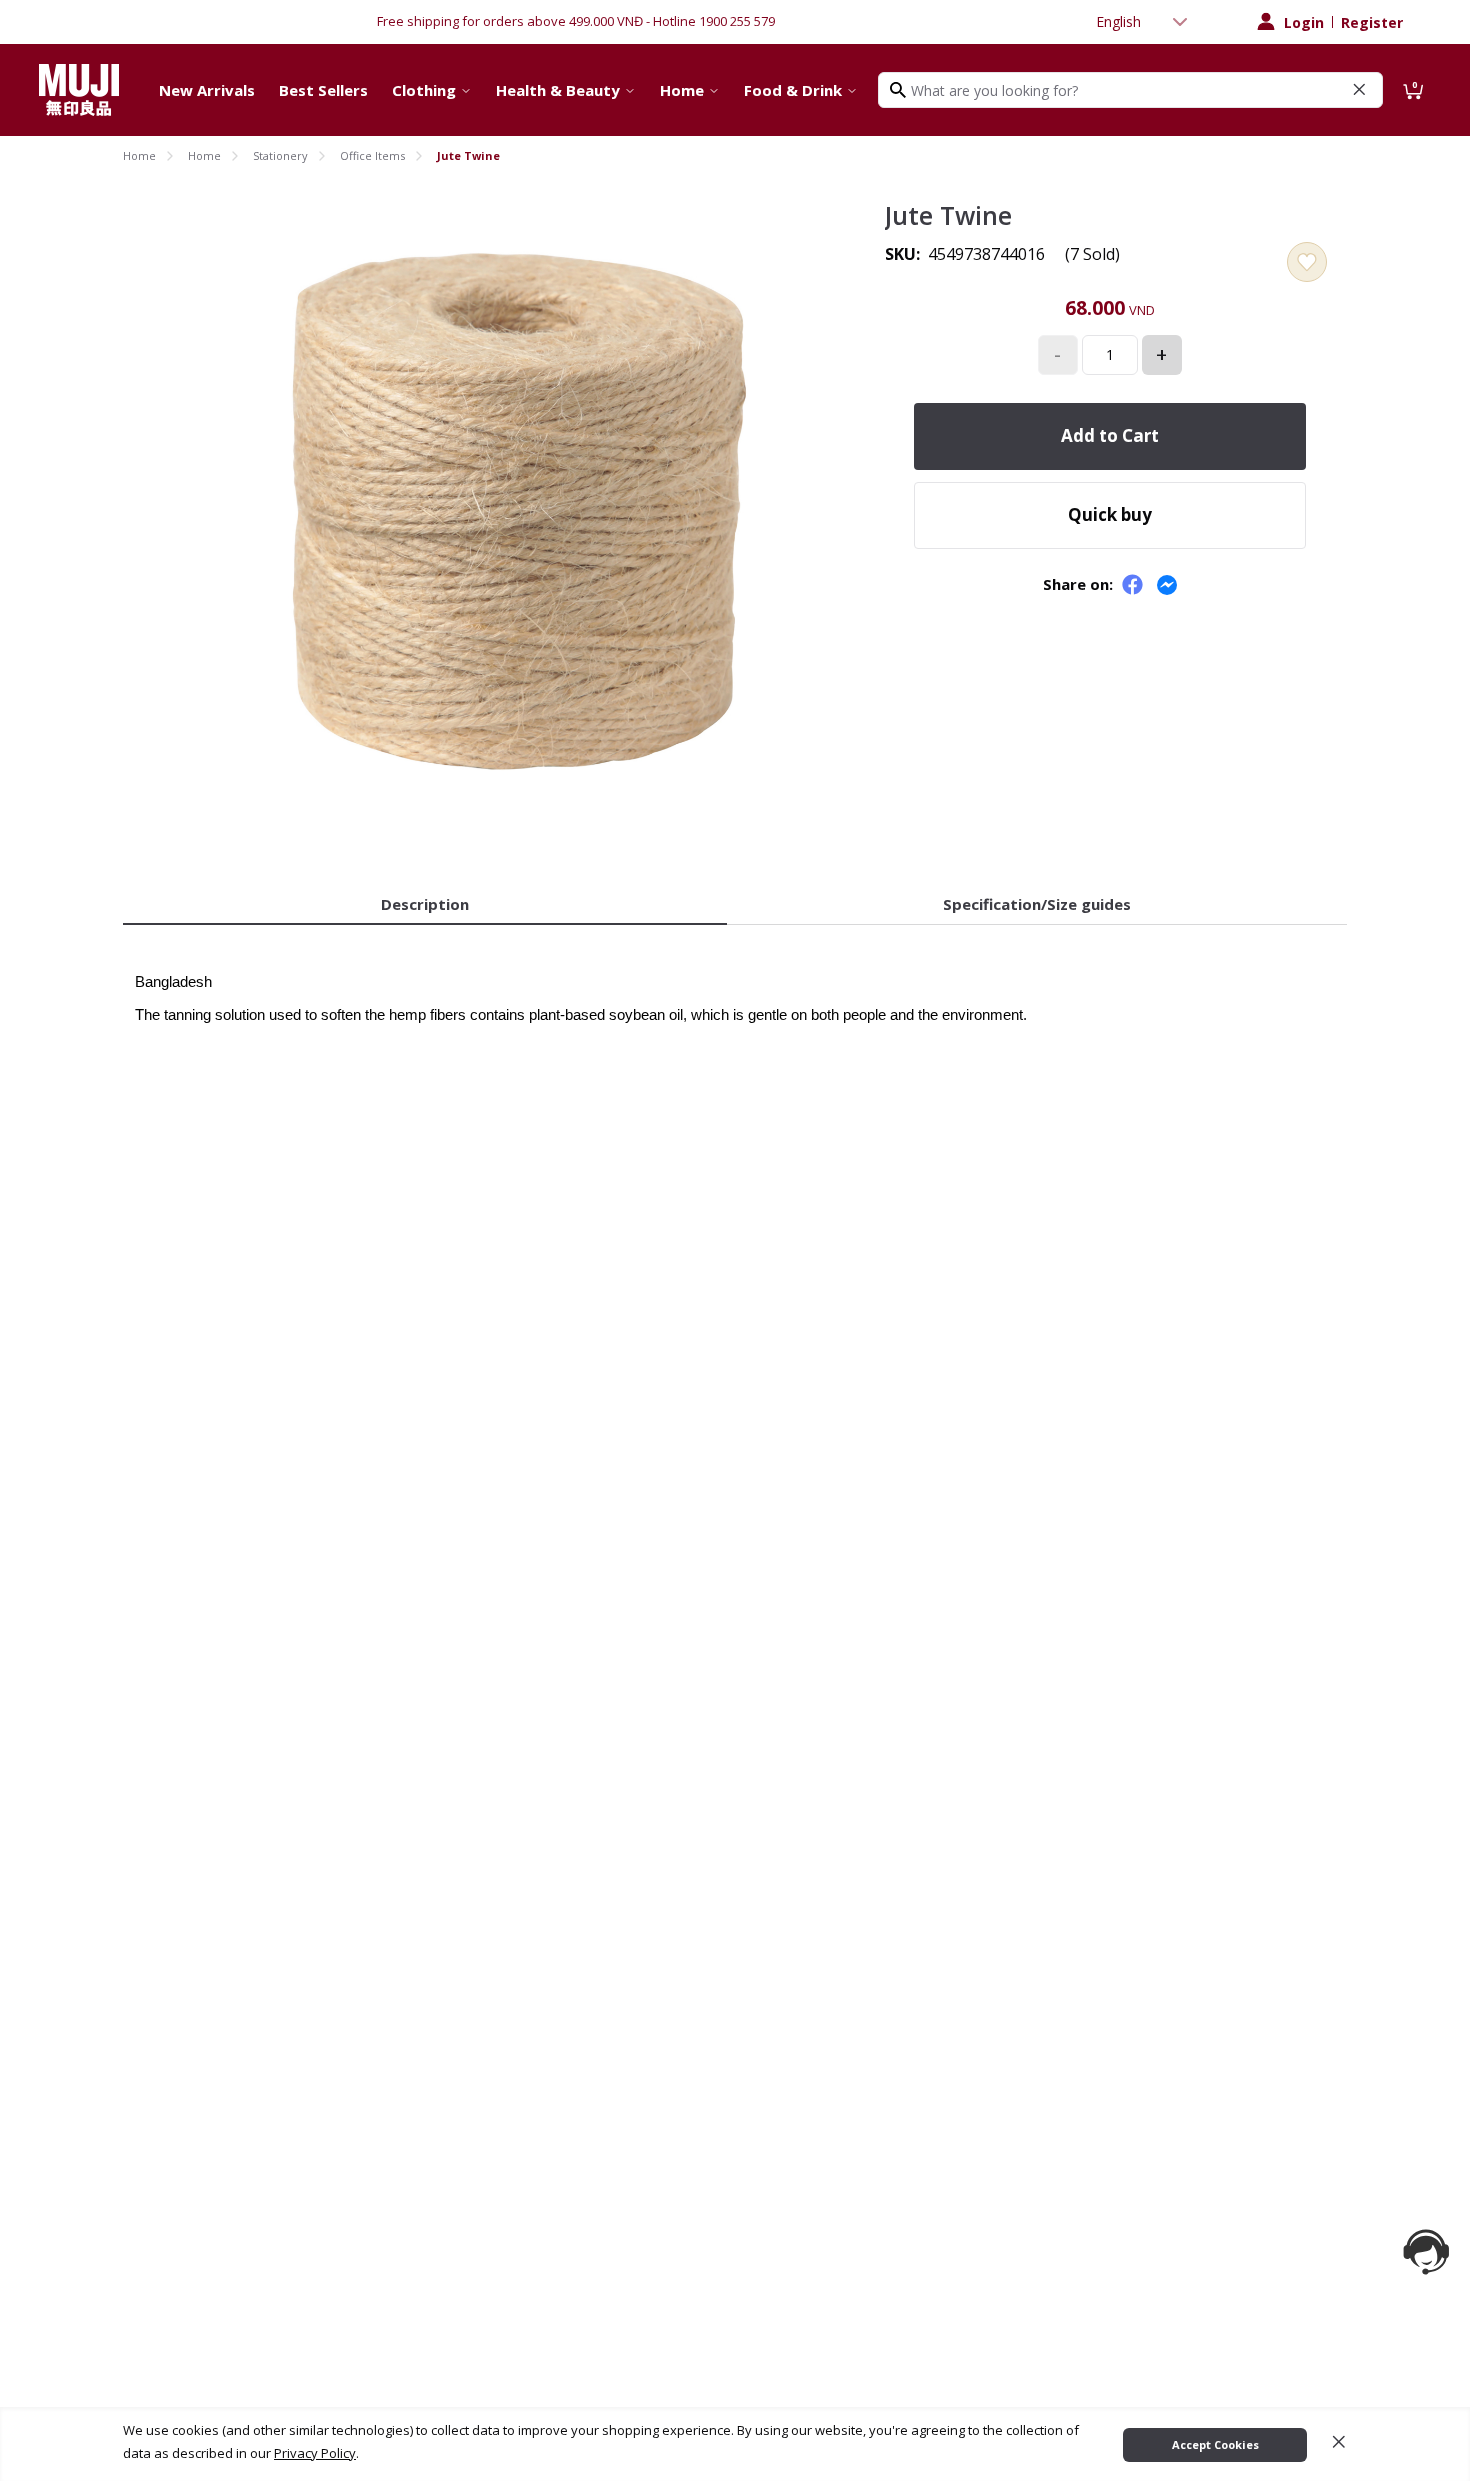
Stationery (280, 155)
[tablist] (735, 905)
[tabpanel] (735, 986)
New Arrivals (207, 90)
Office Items (372, 155)
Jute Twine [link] (468, 155)
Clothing (424, 90)
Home (682, 90)
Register (1372, 22)
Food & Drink (793, 90)
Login (1304, 22)
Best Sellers (323, 90)
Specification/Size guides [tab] (1037, 904)
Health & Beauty (558, 90)
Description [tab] (425, 904)
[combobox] (1144, 22)
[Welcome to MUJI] (79, 90)
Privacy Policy (315, 2453)
